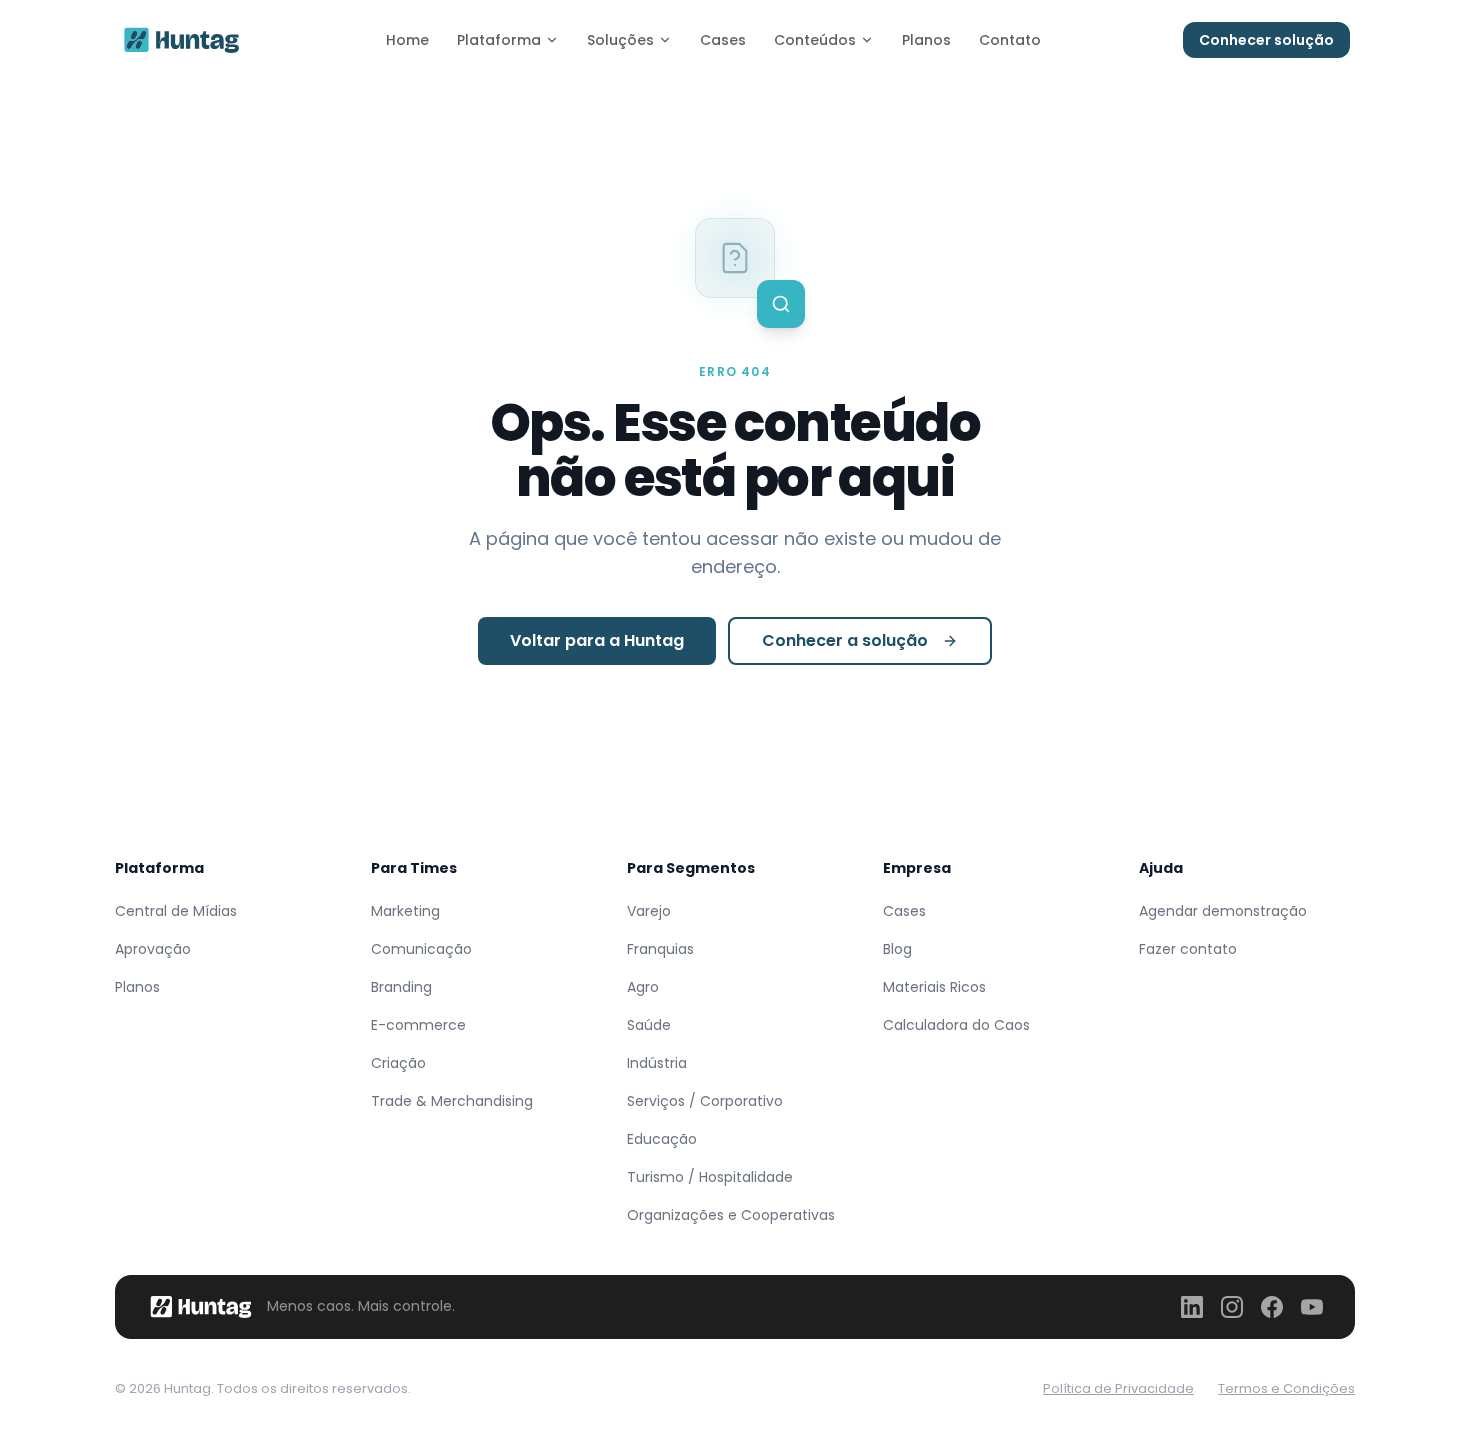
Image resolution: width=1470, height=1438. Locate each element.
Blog (897, 949)
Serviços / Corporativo (705, 1101)
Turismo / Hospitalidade (710, 1177)
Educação (662, 1139)
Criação (398, 1063)
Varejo (649, 911)
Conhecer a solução (845, 640)
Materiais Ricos (934, 987)
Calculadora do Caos (956, 1025)
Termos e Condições (1286, 1388)
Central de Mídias (176, 911)
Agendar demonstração (1223, 911)
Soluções (620, 40)
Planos (926, 40)
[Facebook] (1272, 1307)
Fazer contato (1188, 949)
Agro (643, 987)
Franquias (660, 949)
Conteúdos (815, 40)
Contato (1010, 40)
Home (407, 40)
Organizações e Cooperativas (731, 1215)
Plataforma (499, 40)
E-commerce (418, 1025)
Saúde (649, 1025)
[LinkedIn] (1192, 1307)
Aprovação (153, 949)
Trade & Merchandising (452, 1101)
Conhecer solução (1266, 40)
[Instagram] (1232, 1307)
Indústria (657, 1063)
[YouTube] (1312, 1307)
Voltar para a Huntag (597, 640)
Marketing (405, 911)
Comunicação (421, 949)
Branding (401, 987)
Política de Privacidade (1118, 1388)
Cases (723, 40)
